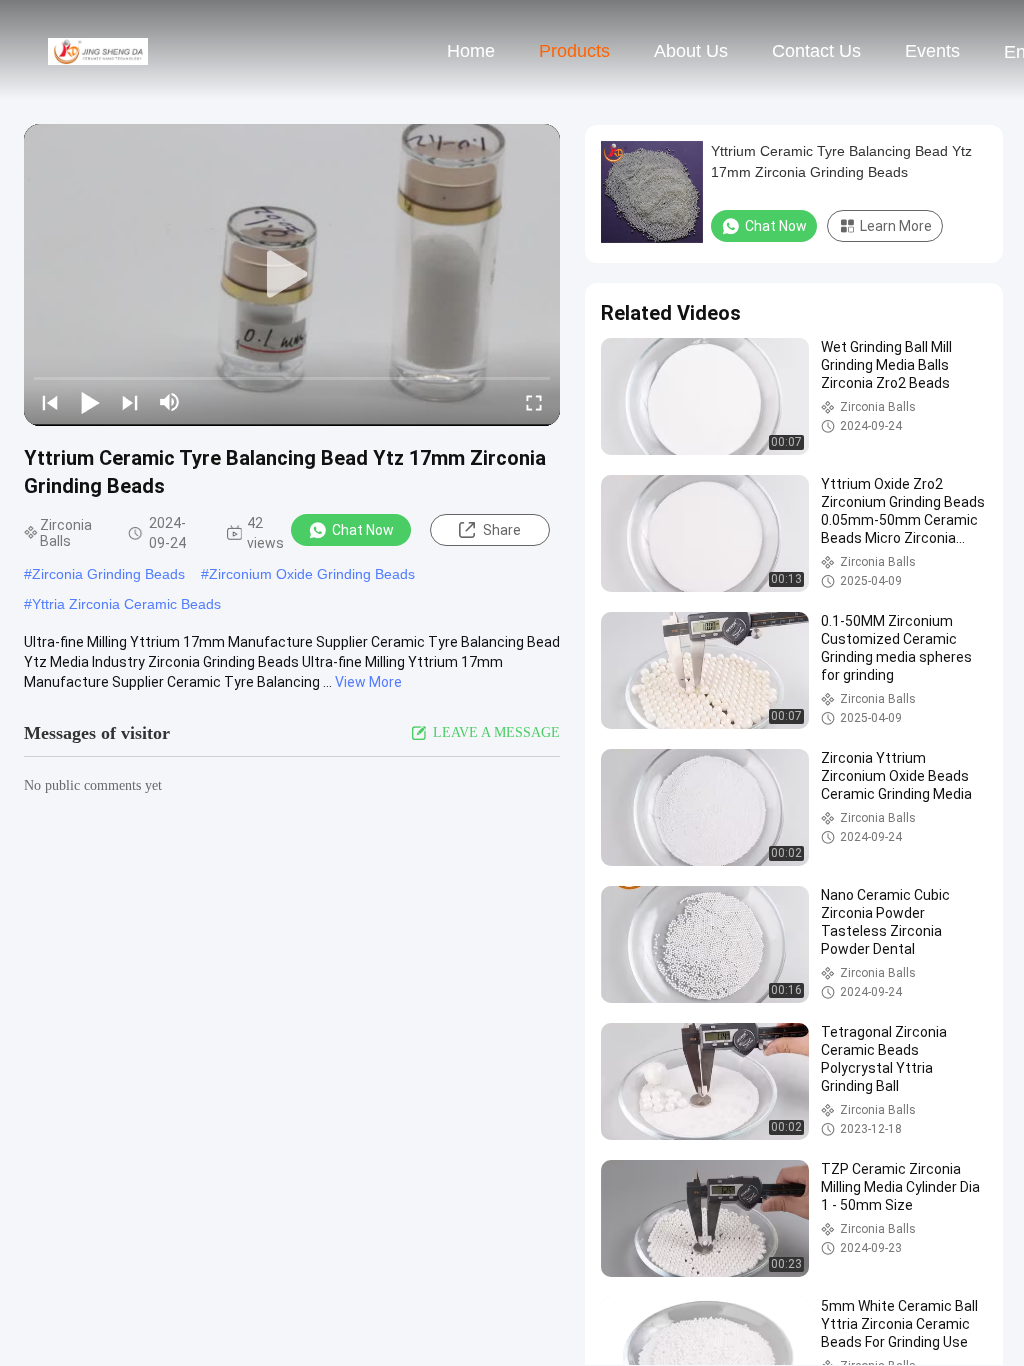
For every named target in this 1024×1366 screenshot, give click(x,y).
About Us (691, 51)
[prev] (50, 402)
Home (471, 51)
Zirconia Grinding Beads (108, 574)
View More (368, 682)
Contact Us (816, 51)
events (932, 51)
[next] (130, 402)
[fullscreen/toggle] (534, 402)
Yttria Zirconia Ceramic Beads (126, 604)
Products (574, 51)
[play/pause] (90, 402)
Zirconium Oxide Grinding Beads (312, 574)
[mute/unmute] (170, 402)
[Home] (98, 50)
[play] (292, 275)
